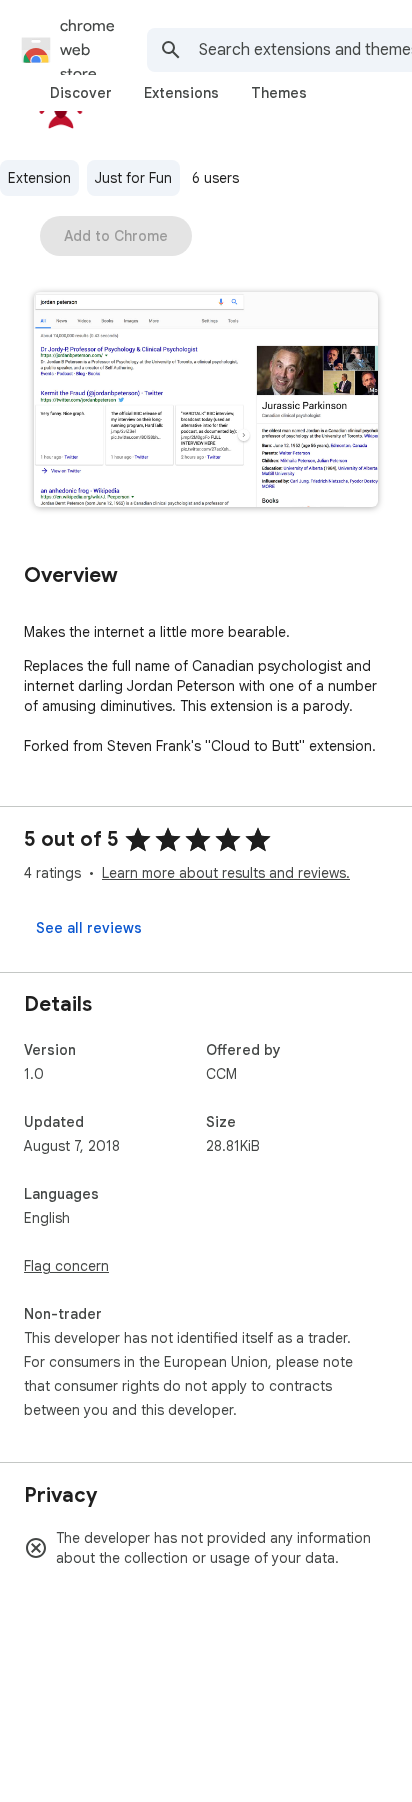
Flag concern (66, 1266)
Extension (39, 178)
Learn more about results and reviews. (226, 873)
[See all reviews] (89, 928)
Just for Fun (133, 178)
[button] (206, 401)
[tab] (81, 93)
